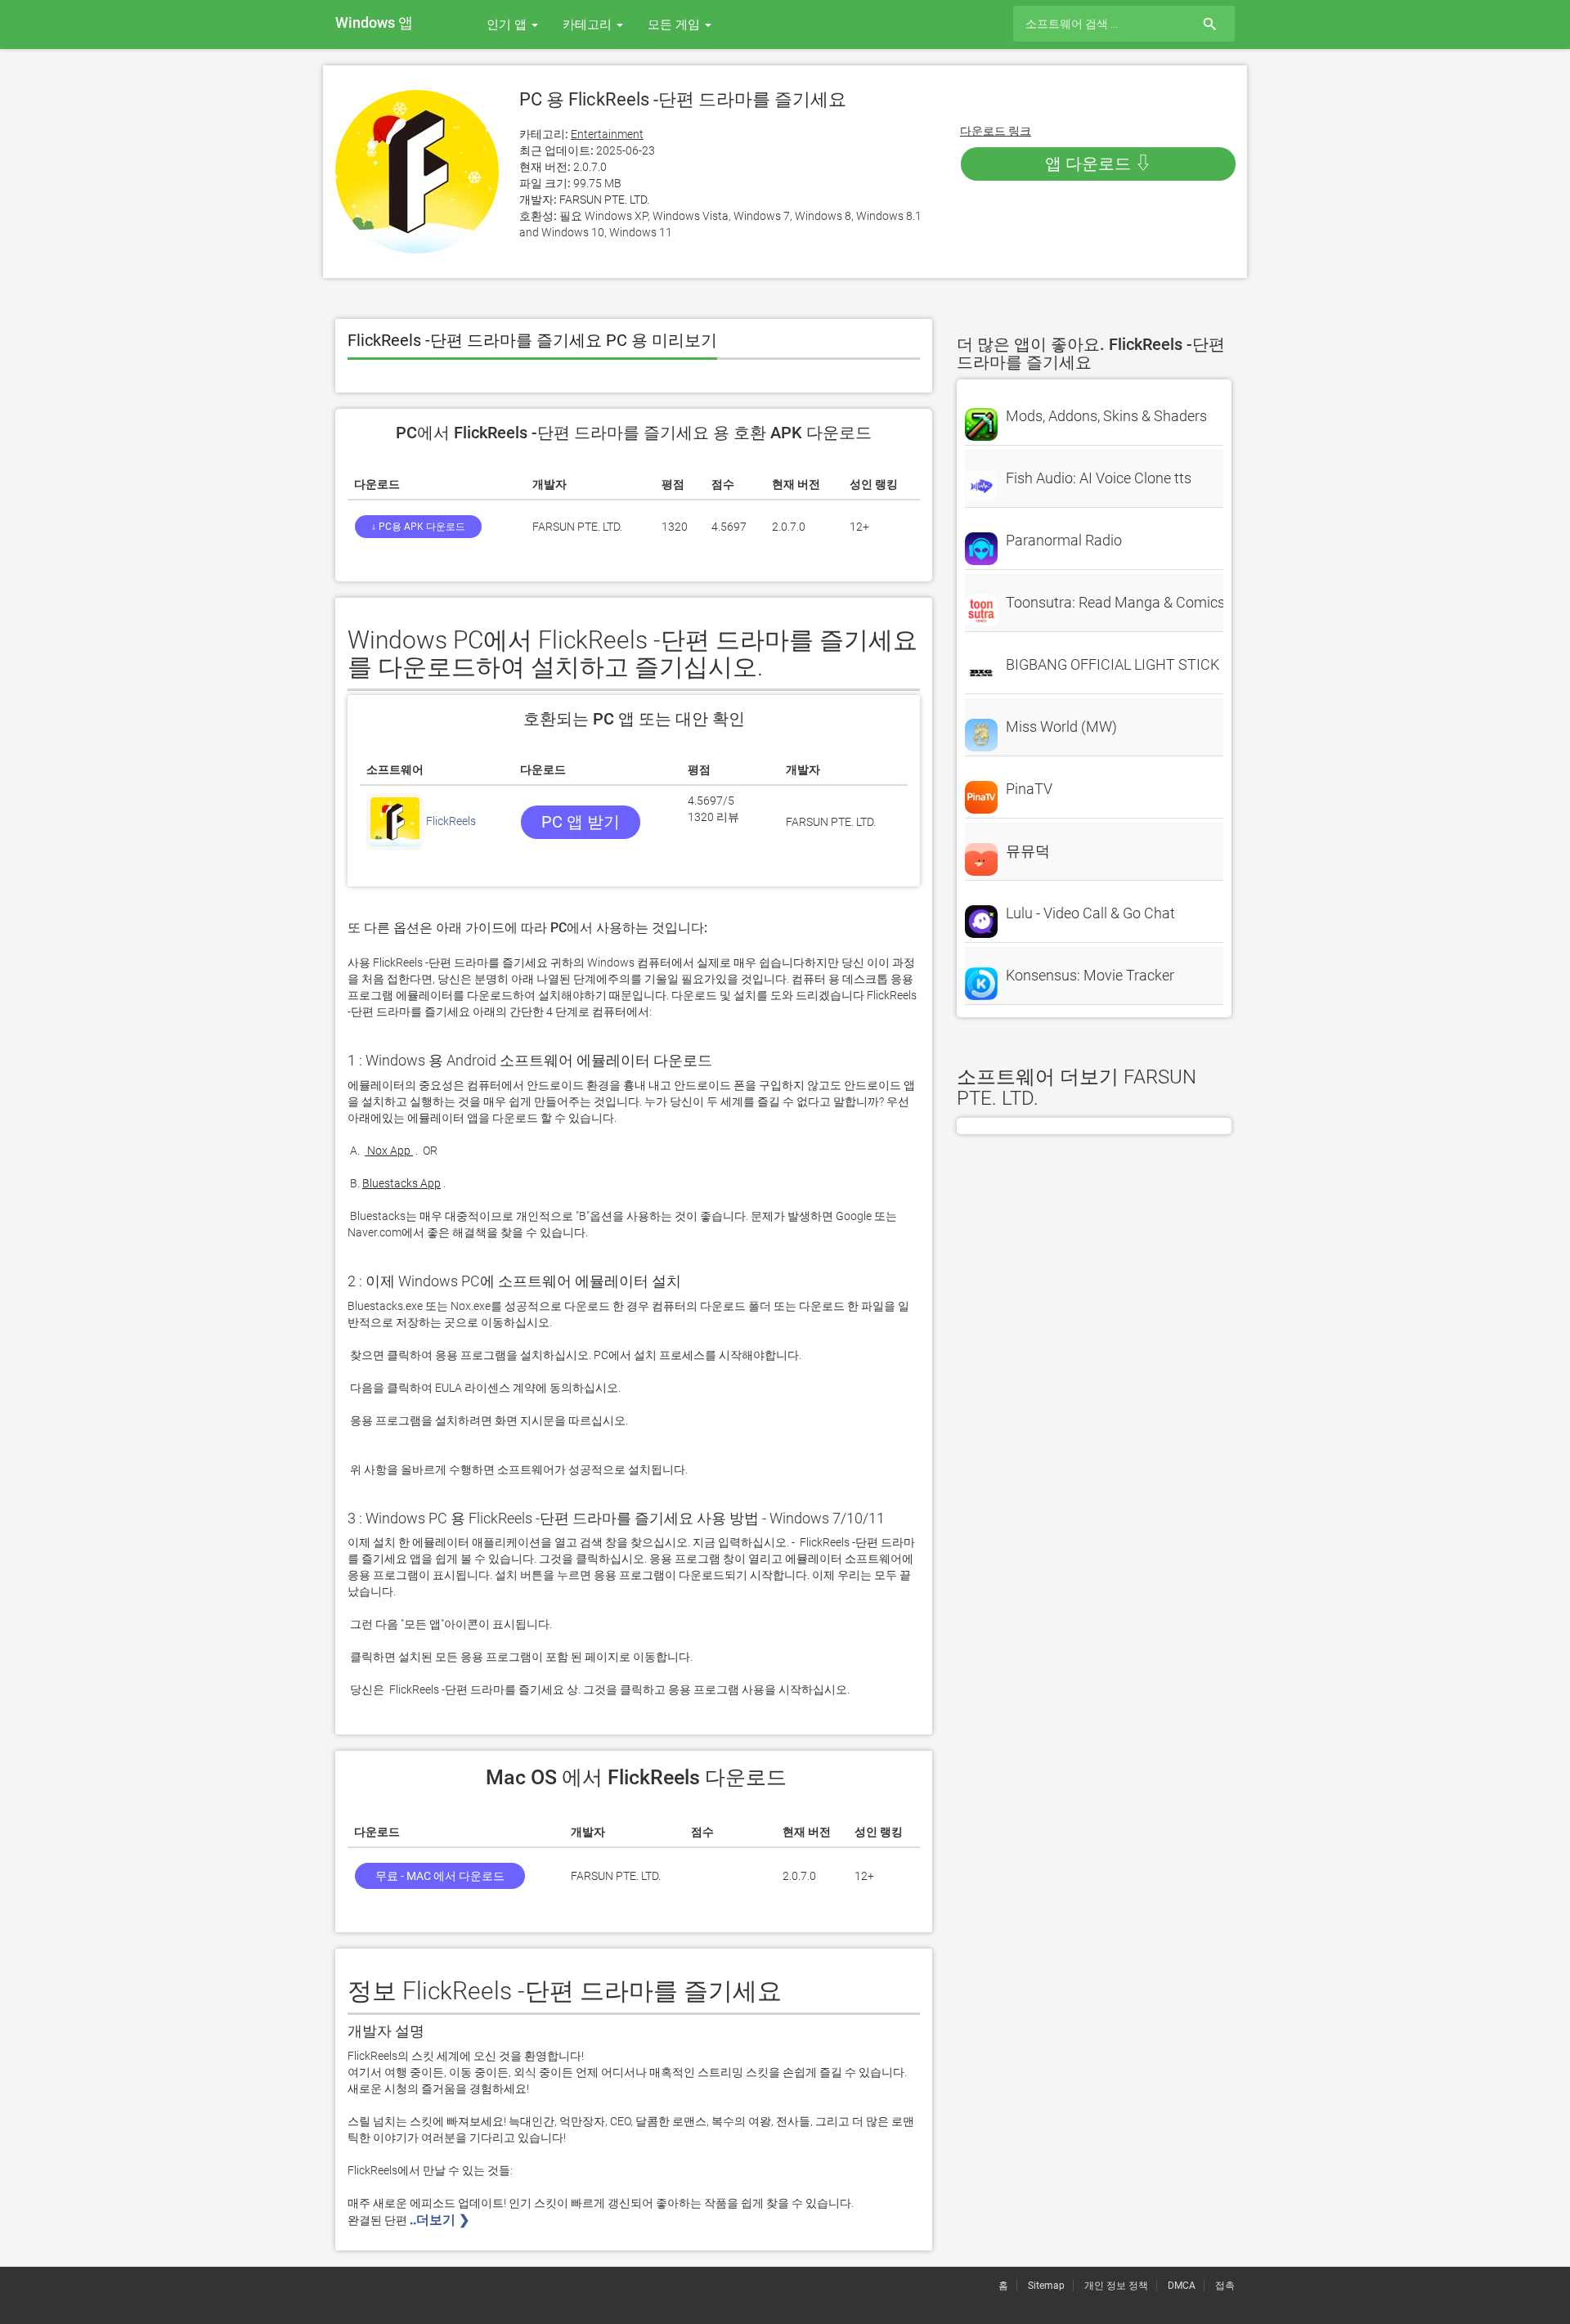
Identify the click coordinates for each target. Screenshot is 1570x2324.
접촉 (1225, 2286)
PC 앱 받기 (581, 822)
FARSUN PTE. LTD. (604, 200)
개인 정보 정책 (1116, 2286)
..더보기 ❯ (441, 2220)
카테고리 (589, 25)
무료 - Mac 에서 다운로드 (440, 1876)
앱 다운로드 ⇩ (1098, 164)
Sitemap (1046, 2286)
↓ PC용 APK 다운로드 (418, 527)
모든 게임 (675, 25)
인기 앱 (508, 25)
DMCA (1182, 2286)
